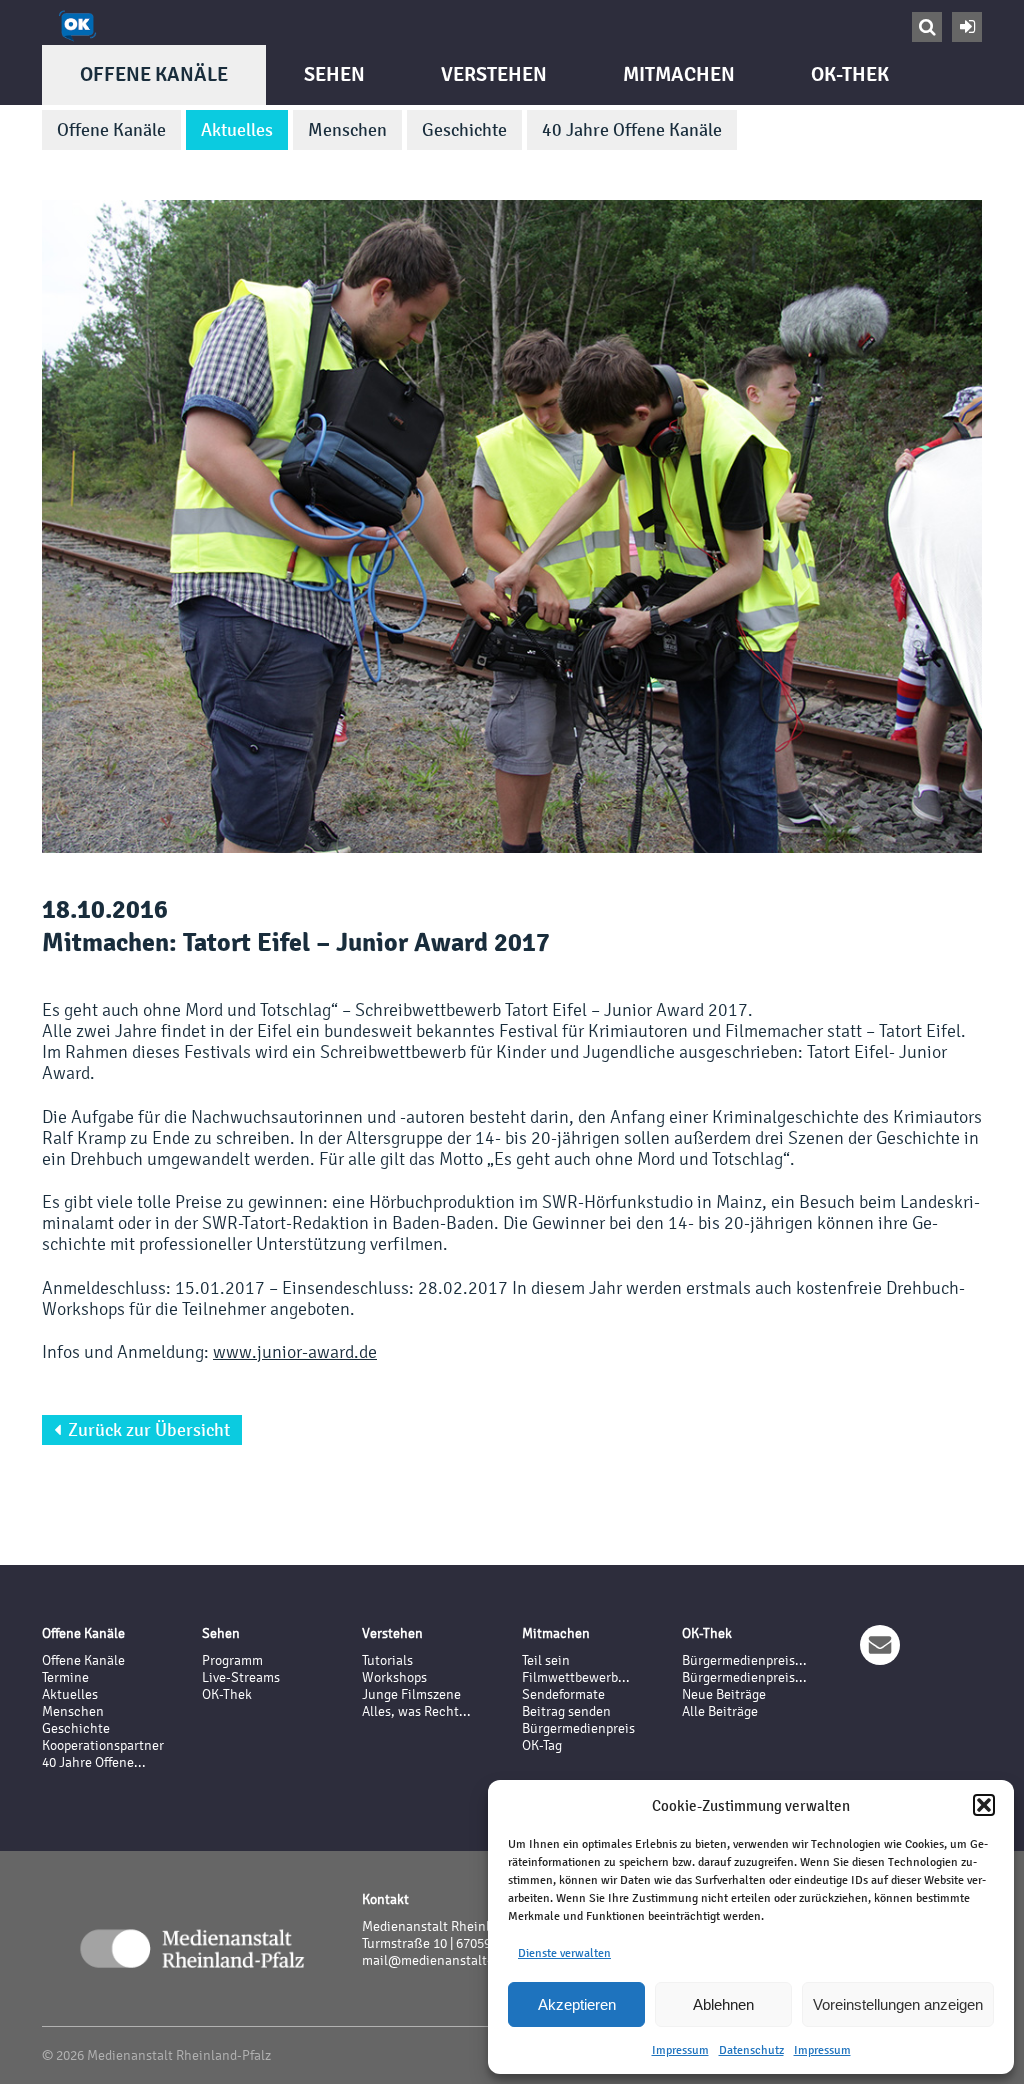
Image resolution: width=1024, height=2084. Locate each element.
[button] (984, 1805)
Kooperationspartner (103, 1745)
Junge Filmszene (411, 1694)
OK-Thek (850, 74)
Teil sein (546, 1660)
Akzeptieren (577, 2004)
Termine (65, 1677)
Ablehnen (723, 2004)
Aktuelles (237, 130)
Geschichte (464, 130)
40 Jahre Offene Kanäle (632, 130)
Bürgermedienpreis (578, 1728)
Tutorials (387, 1660)
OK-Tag (542, 1745)
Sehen (334, 74)
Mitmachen (679, 74)
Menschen (347, 130)
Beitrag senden (566, 1711)
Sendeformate (563, 1694)
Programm (232, 1660)
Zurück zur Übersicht (142, 1430)
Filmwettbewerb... (576, 1677)
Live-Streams (241, 1677)
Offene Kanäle (154, 74)
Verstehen (494, 74)
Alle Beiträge (720, 1711)
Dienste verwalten (564, 1953)
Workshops (394, 1677)
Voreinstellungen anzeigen (898, 2004)
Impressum (680, 2050)
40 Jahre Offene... (94, 1762)
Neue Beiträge (724, 1694)
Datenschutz (751, 2050)
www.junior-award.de (295, 1351)
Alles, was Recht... (416, 1711)
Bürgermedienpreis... (744, 1660)
